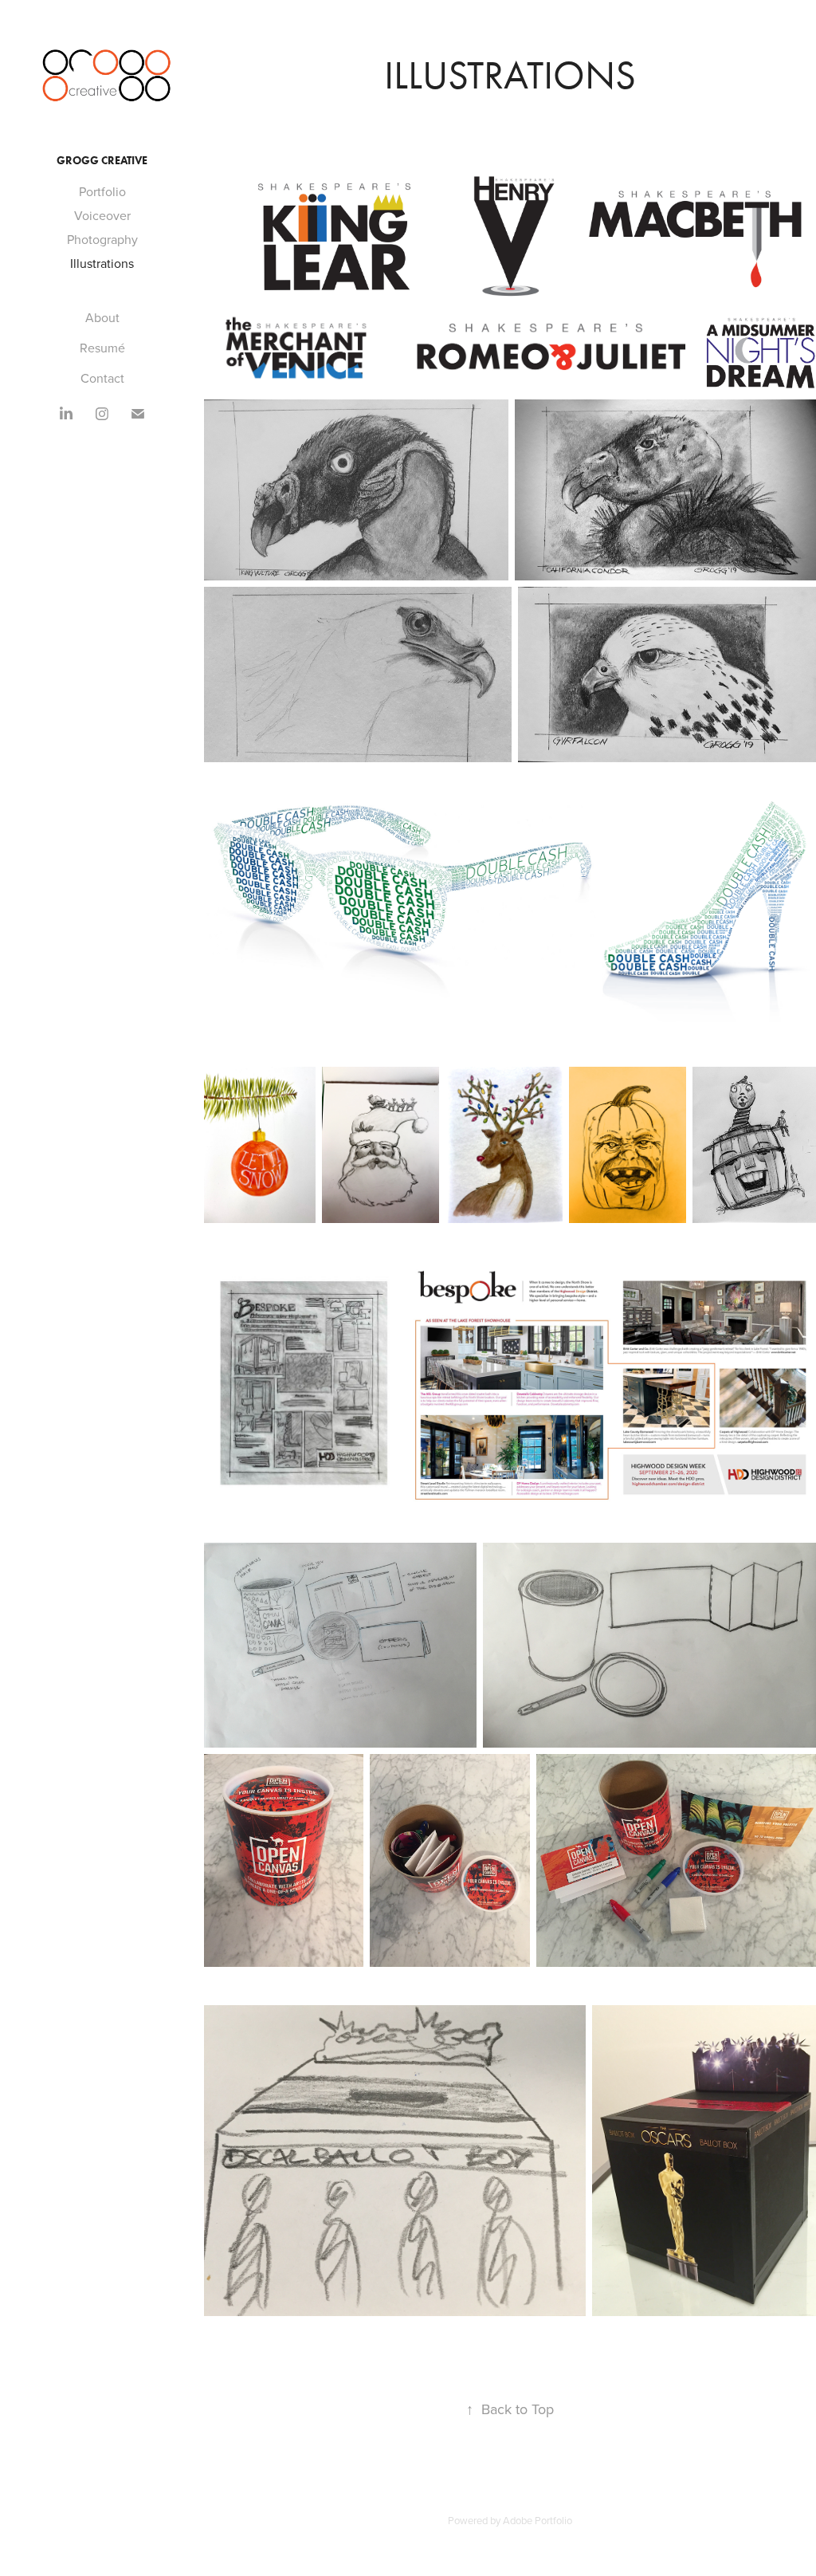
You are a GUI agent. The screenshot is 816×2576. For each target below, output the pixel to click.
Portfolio (102, 191)
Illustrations (102, 263)
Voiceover (102, 215)
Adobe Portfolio (537, 2520)
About (102, 317)
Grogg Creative (102, 161)
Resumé (102, 348)
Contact (102, 378)
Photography (102, 239)
